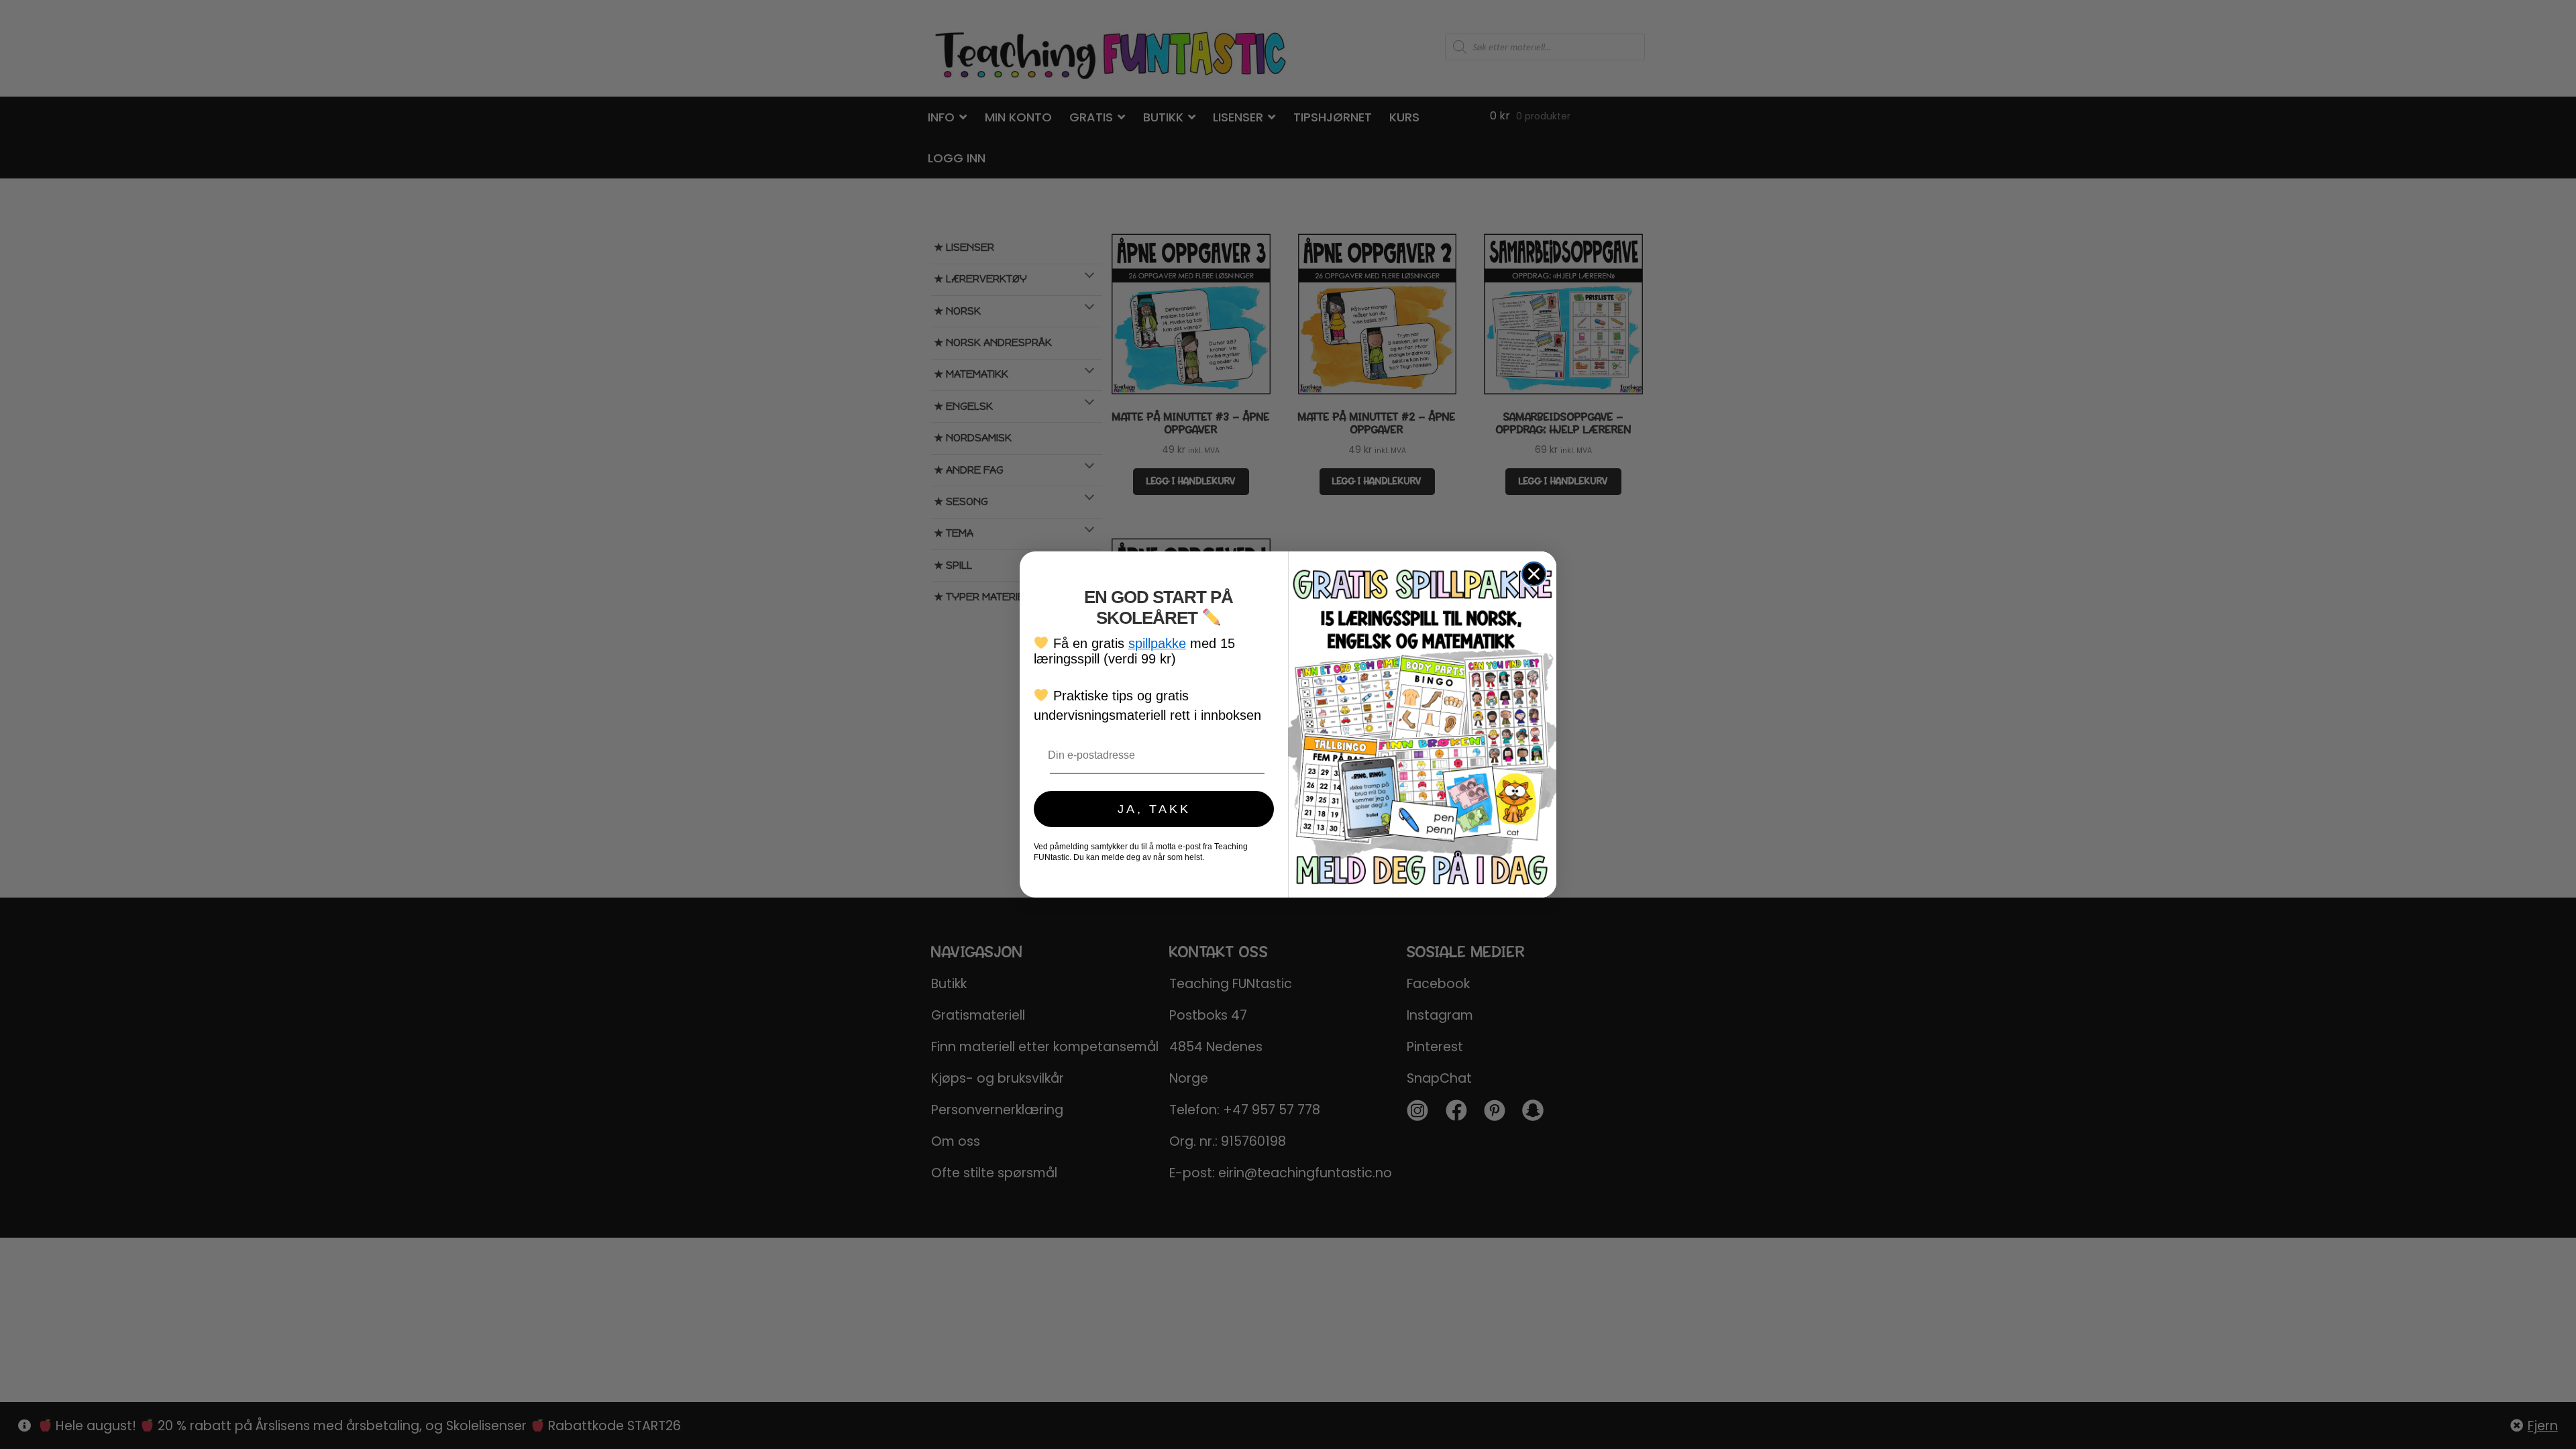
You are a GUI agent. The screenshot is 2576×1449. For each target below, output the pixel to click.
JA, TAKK (1154, 809)
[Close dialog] (1534, 574)
